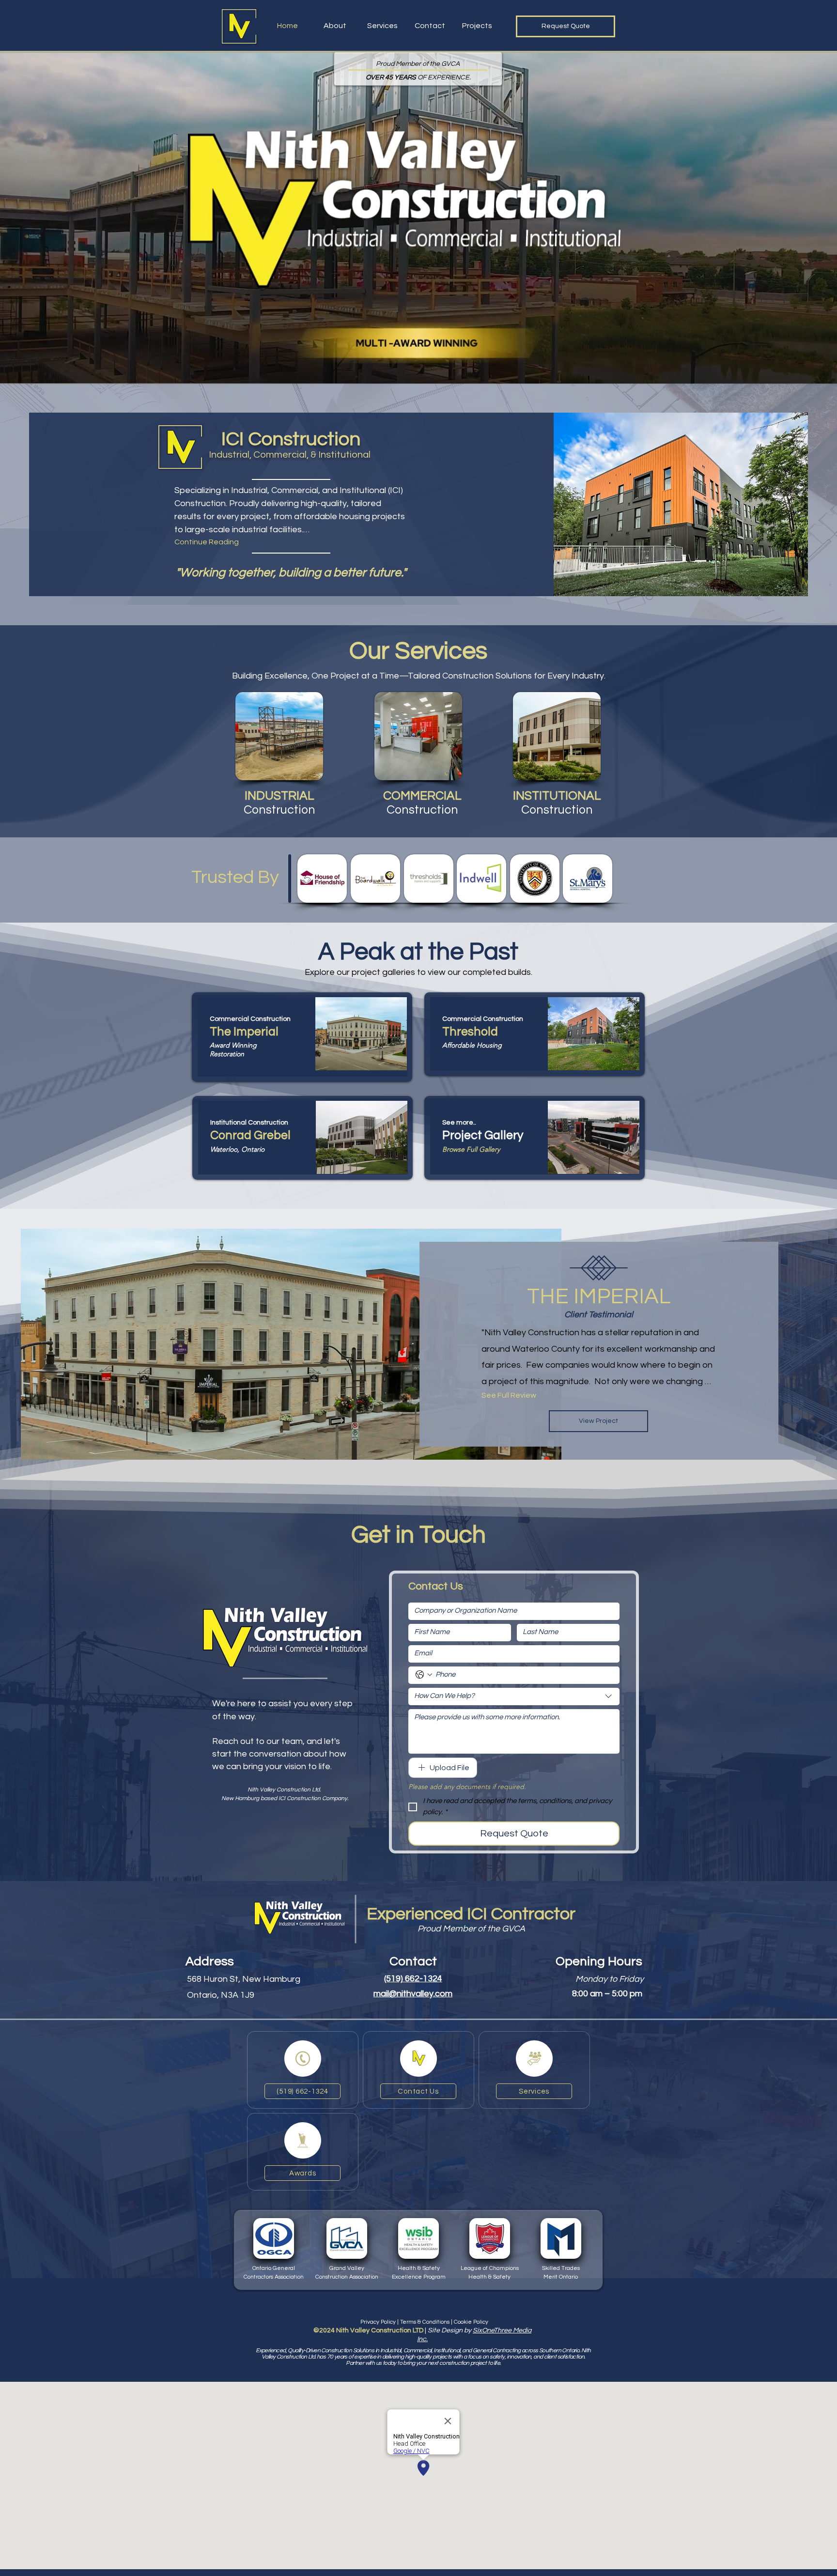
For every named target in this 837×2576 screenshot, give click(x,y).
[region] (302, 1037)
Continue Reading (207, 542)
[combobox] (514, 1697)
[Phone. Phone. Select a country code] (424, 1675)
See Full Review (509, 1395)
